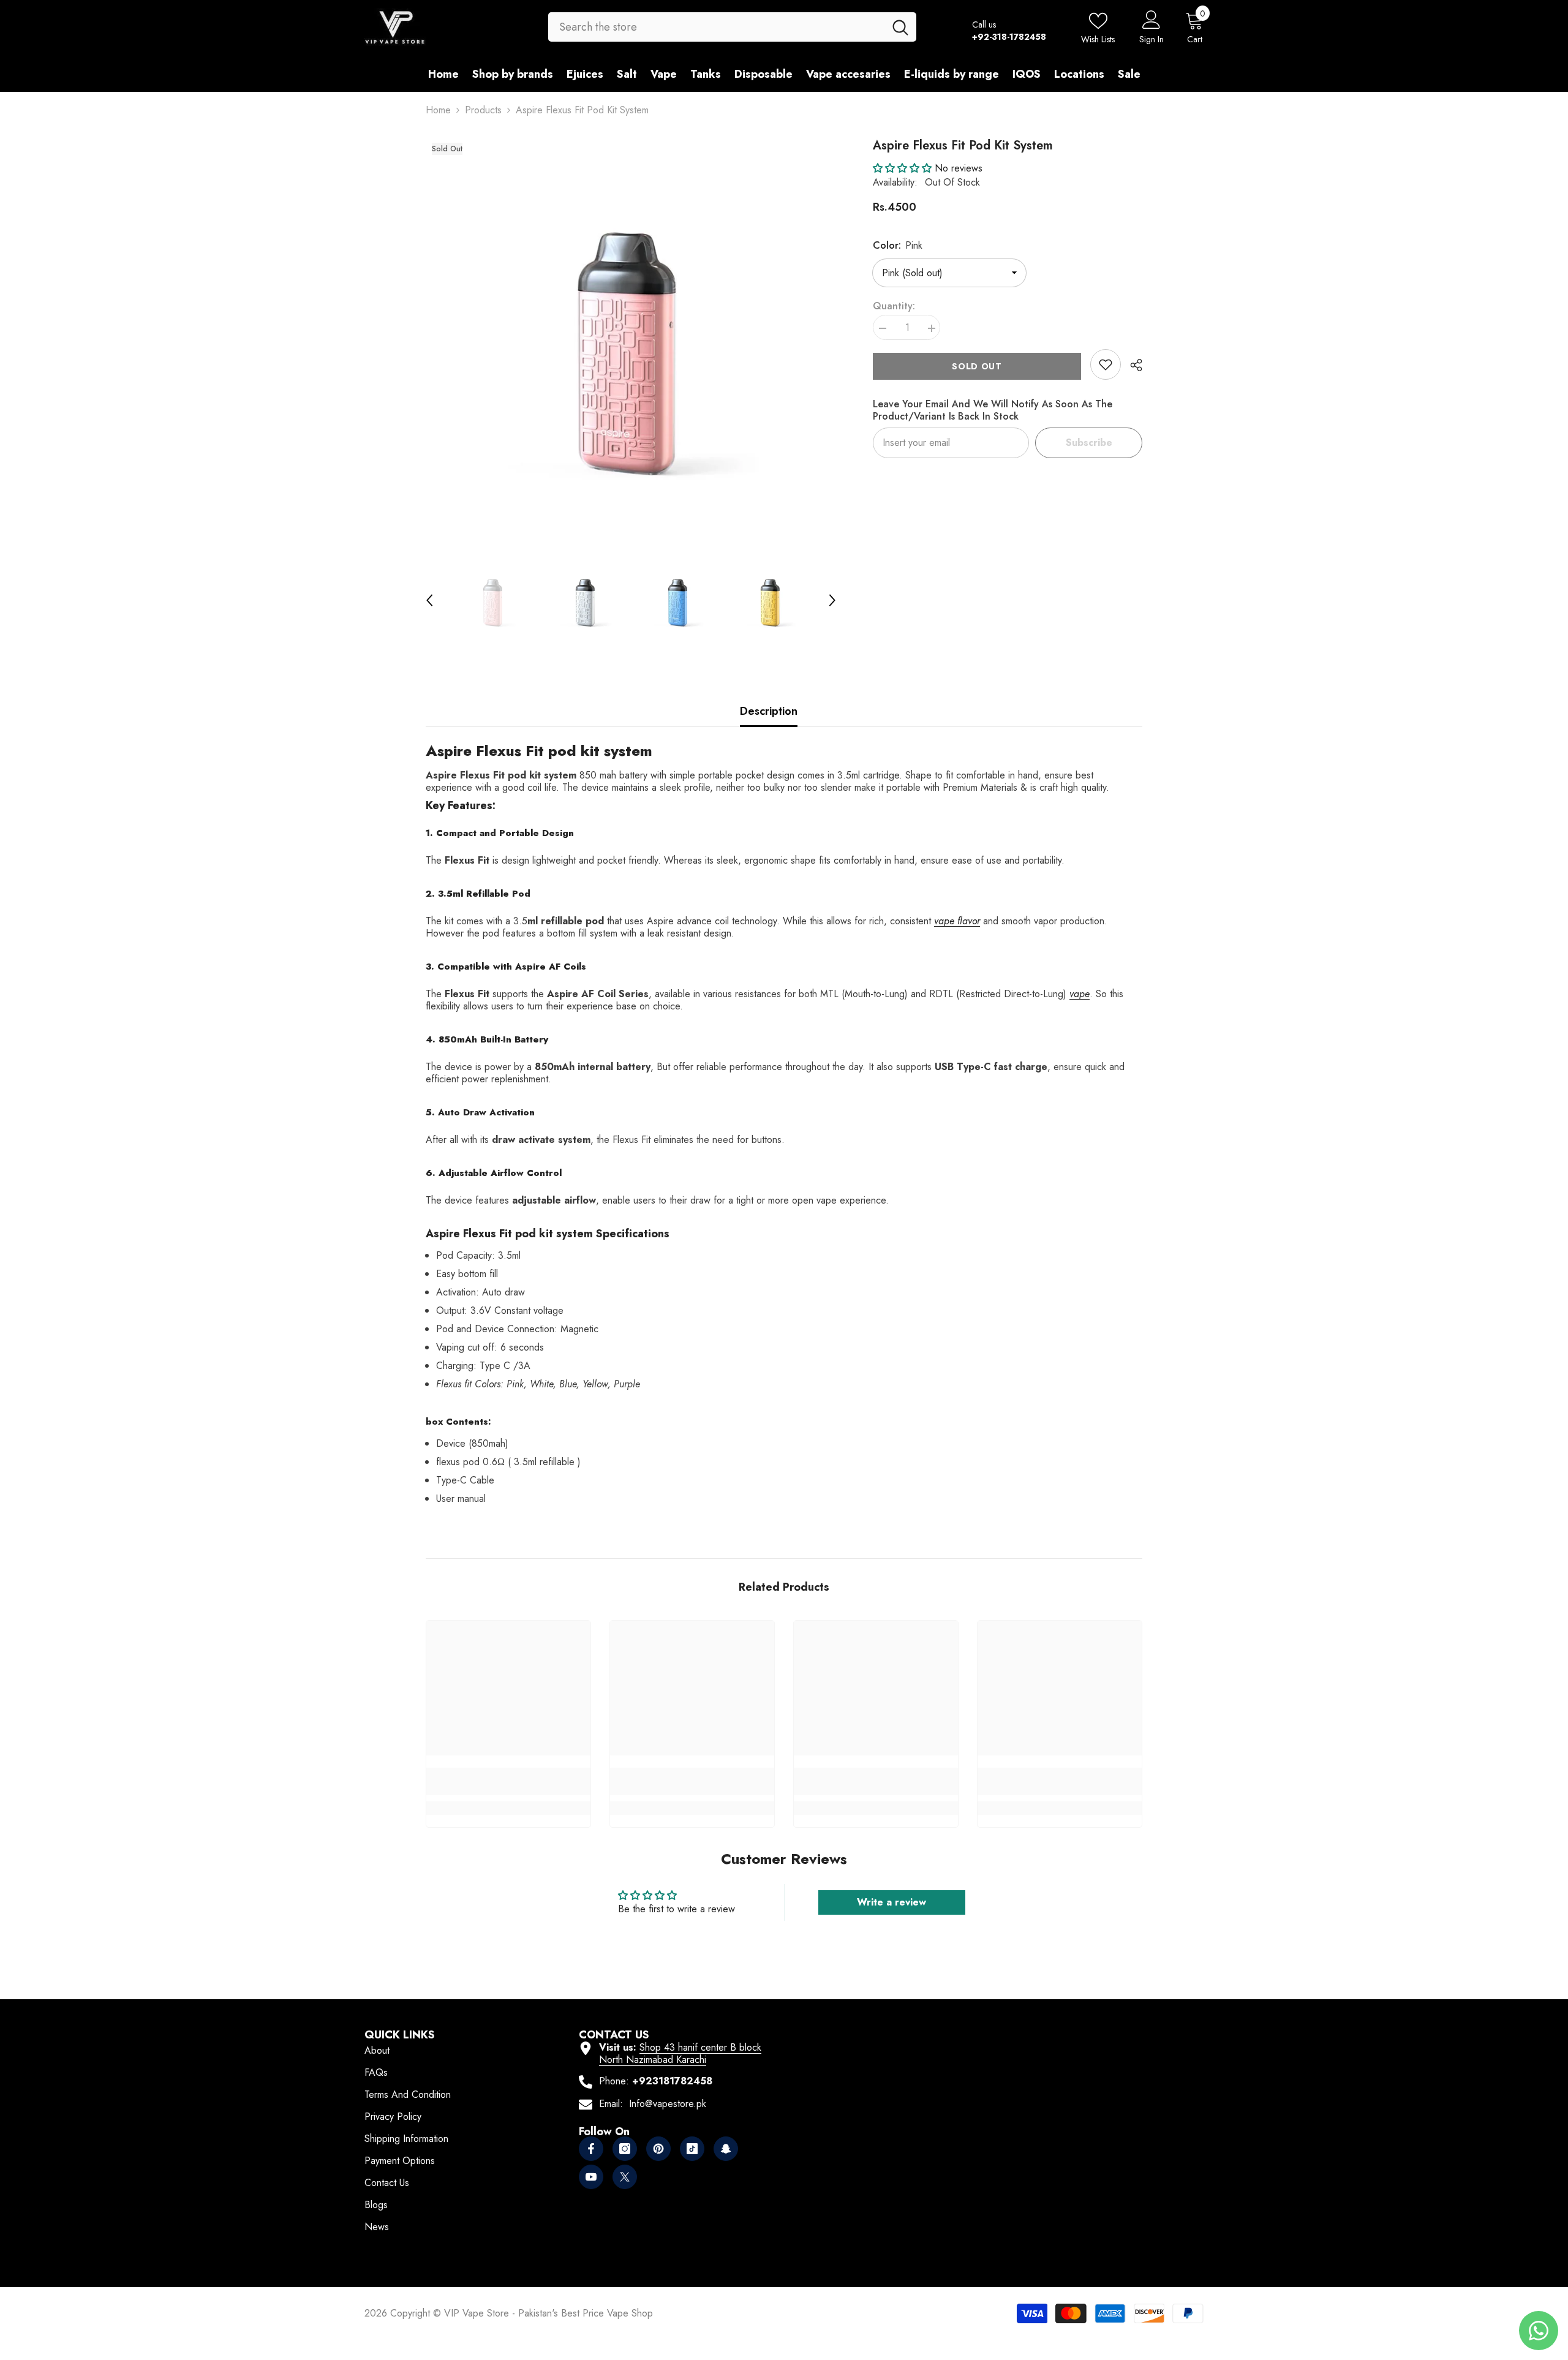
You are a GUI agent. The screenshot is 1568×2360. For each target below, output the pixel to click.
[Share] (1132, 365)
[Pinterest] (658, 2149)
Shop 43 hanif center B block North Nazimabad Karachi (680, 2053)
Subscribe (1089, 443)
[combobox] (716, 27)
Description (769, 711)
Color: (898, 245)
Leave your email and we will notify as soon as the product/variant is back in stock (993, 410)
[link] (1106, 364)
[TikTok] (692, 2149)
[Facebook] (591, 2149)
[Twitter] (625, 2177)
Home (438, 110)
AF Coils (567, 967)
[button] (429, 600)
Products (483, 110)
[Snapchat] (726, 2149)
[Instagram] (625, 2149)
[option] (631, 342)
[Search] (732, 27)
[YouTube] (591, 2177)
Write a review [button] (891, 1902)
